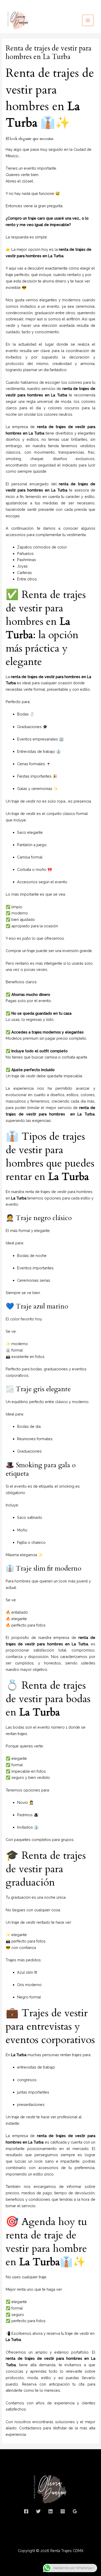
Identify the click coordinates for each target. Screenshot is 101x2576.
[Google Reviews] (75, 2511)
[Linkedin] (51, 2511)
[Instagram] (63, 2511)
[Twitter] (38, 2511)
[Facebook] (26, 2511)
